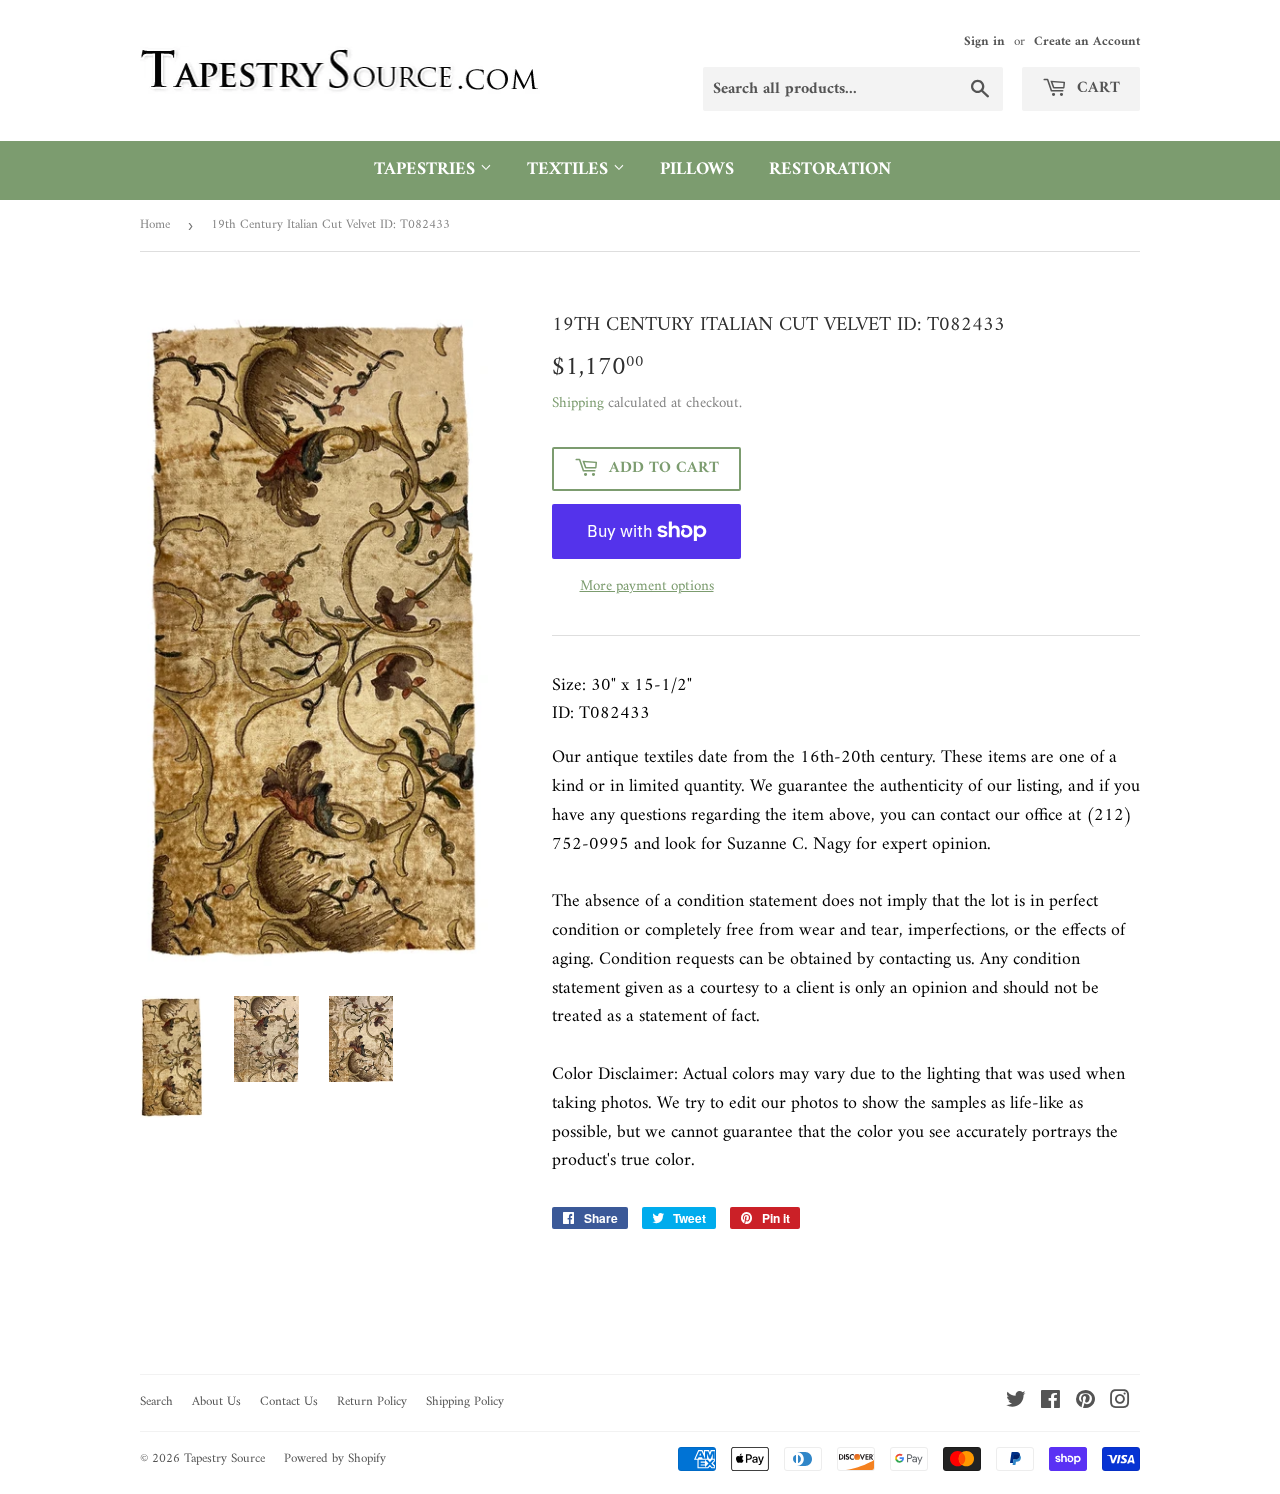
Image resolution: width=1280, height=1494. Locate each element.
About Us (216, 1401)
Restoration (830, 169)
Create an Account (1087, 42)
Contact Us (289, 1401)
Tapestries (427, 169)
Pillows (697, 169)
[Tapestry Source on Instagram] (1120, 1403)
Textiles (570, 169)
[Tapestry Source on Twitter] (1016, 1403)
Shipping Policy (465, 1401)
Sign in (984, 42)
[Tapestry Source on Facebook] (1050, 1403)
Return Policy (372, 1401)
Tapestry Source (224, 1458)
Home (155, 224)
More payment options (647, 587)
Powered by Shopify (335, 1458)
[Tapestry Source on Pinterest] (1085, 1403)
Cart (1096, 88)
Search (156, 1401)
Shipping (578, 403)
